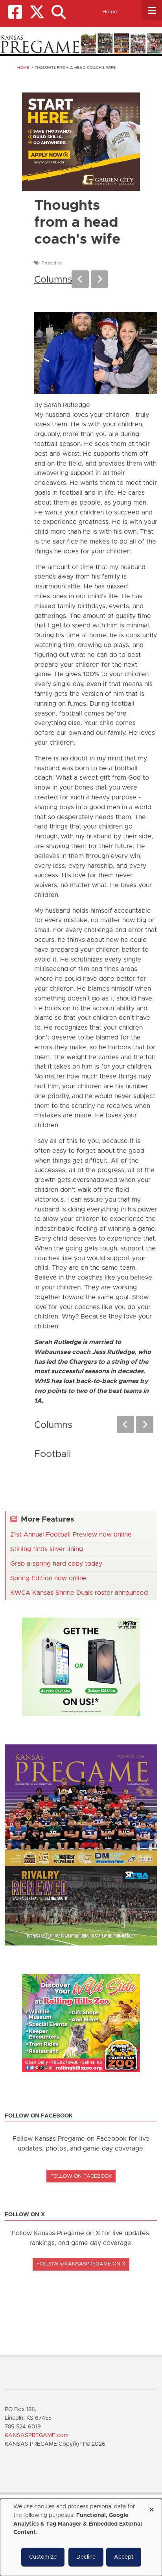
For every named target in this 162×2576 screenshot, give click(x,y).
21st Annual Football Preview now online (71, 1535)
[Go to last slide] (80, 279)
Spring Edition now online (49, 1578)
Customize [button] (43, 2557)
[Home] (81, 43)
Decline (86, 2557)
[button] (58, 12)
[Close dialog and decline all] (151, 2507)
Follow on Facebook (81, 2176)
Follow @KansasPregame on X (81, 2264)
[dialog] (81, 2537)
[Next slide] (99, 279)
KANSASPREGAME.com (37, 2435)
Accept (124, 2557)
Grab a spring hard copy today (56, 1564)
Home (110, 12)
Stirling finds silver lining (47, 1549)
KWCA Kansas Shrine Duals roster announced (79, 1593)
